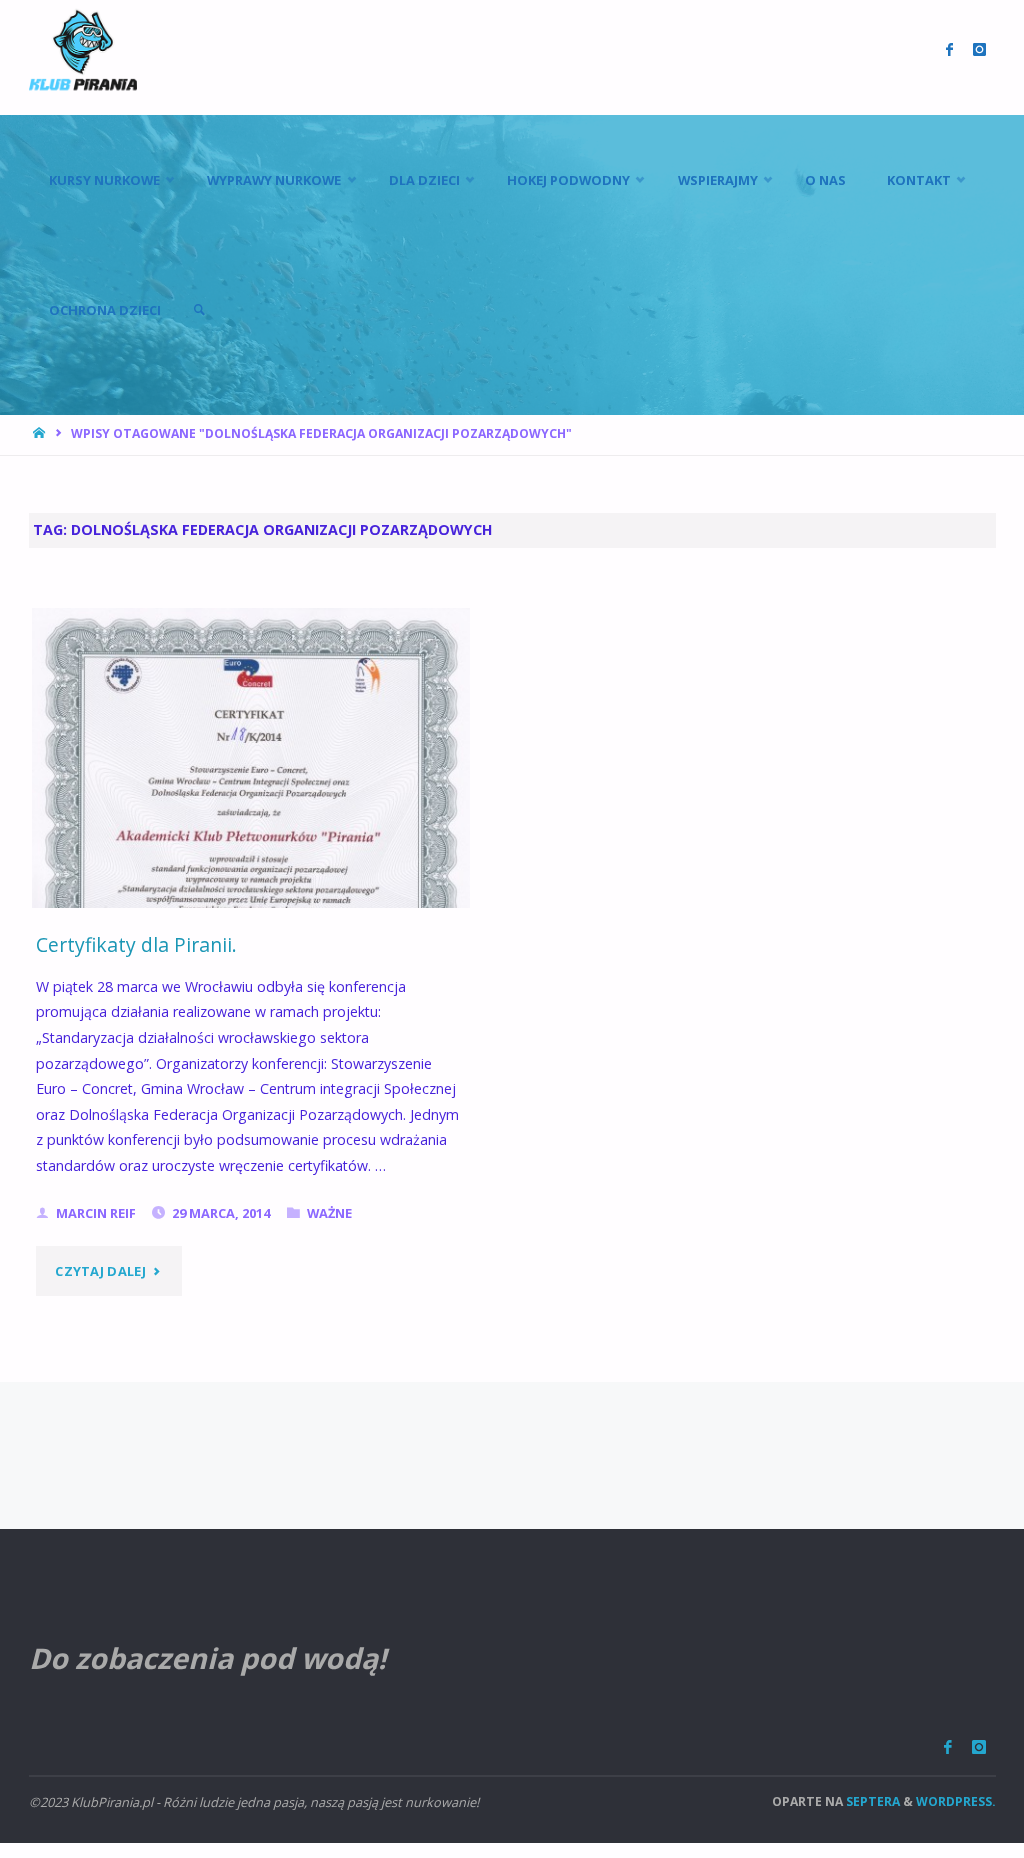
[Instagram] (979, 1747)
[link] (199, 310)
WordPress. (956, 1801)
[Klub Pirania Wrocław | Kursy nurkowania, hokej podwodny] (83, 49)
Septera (871, 1801)
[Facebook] (948, 1747)
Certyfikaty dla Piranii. (136, 944)
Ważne (329, 1213)
